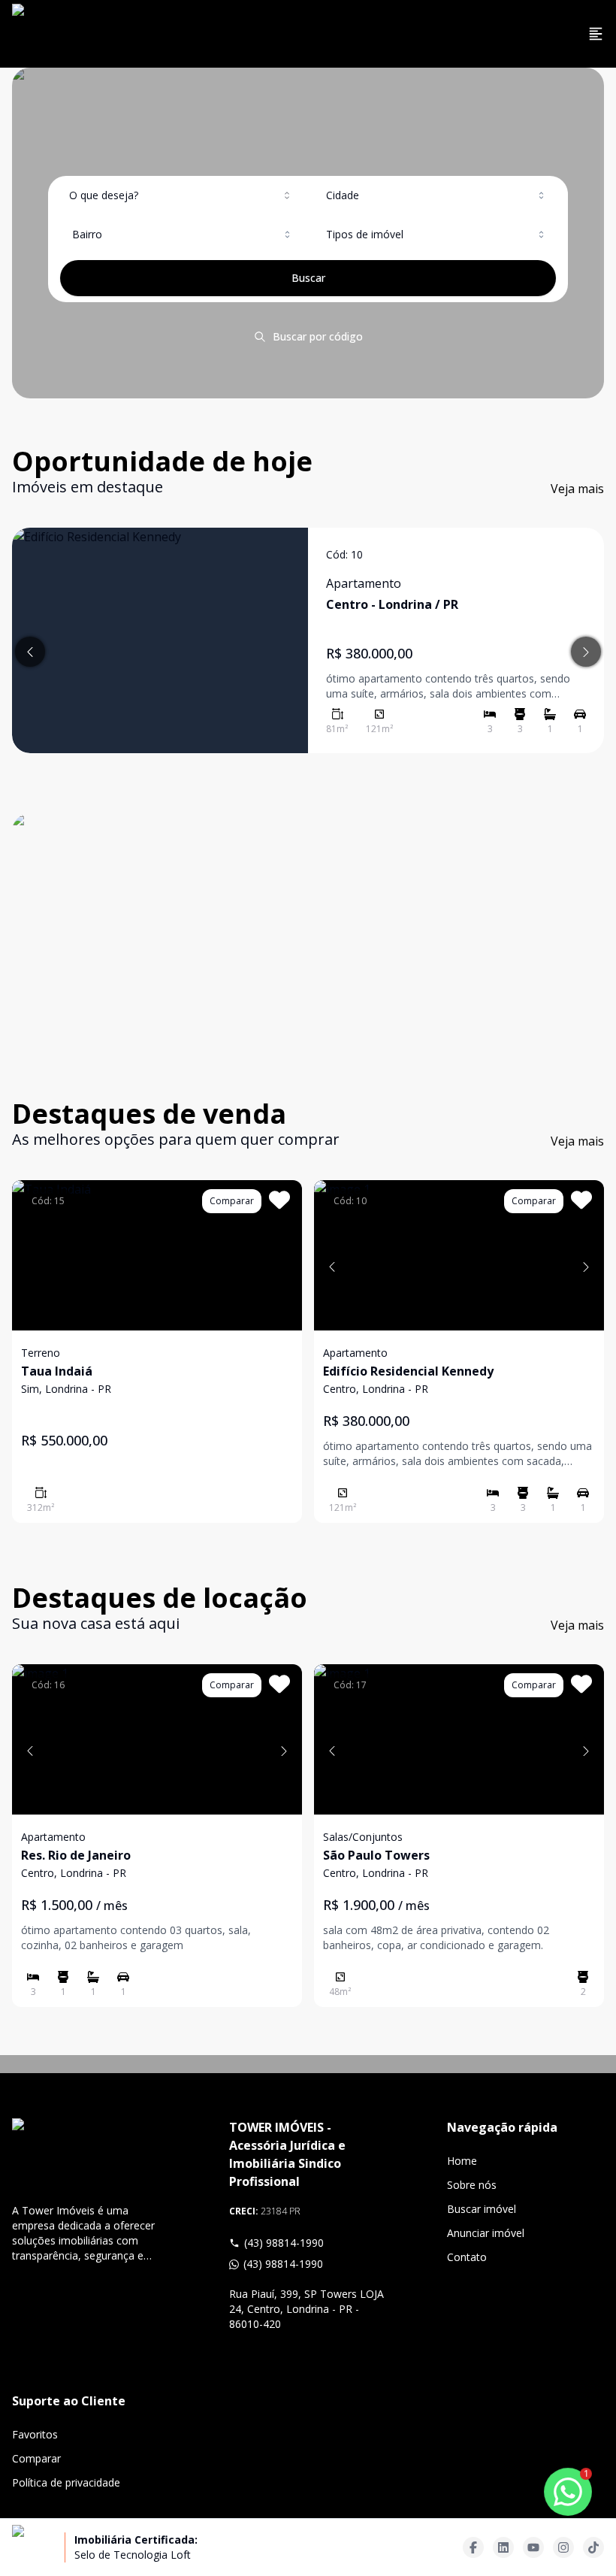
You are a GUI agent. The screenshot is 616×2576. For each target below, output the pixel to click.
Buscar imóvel (482, 2209)
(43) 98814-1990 (284, 2243)
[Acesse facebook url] (473, 2547)
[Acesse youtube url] (533, 2547)
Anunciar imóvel (486, 2233)
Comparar (36, 2458)
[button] (332, 1267)
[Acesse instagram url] (563, 2547)
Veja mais (577, 489)
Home (462, 2161)
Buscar (308, 278)
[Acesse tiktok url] (593, 2547)
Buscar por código (318, 336)
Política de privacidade (66, 2482)
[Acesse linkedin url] (503, 2547)
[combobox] (181, 195)
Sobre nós (472, 2185)
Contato (467, 2257)
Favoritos (35, 2434)
